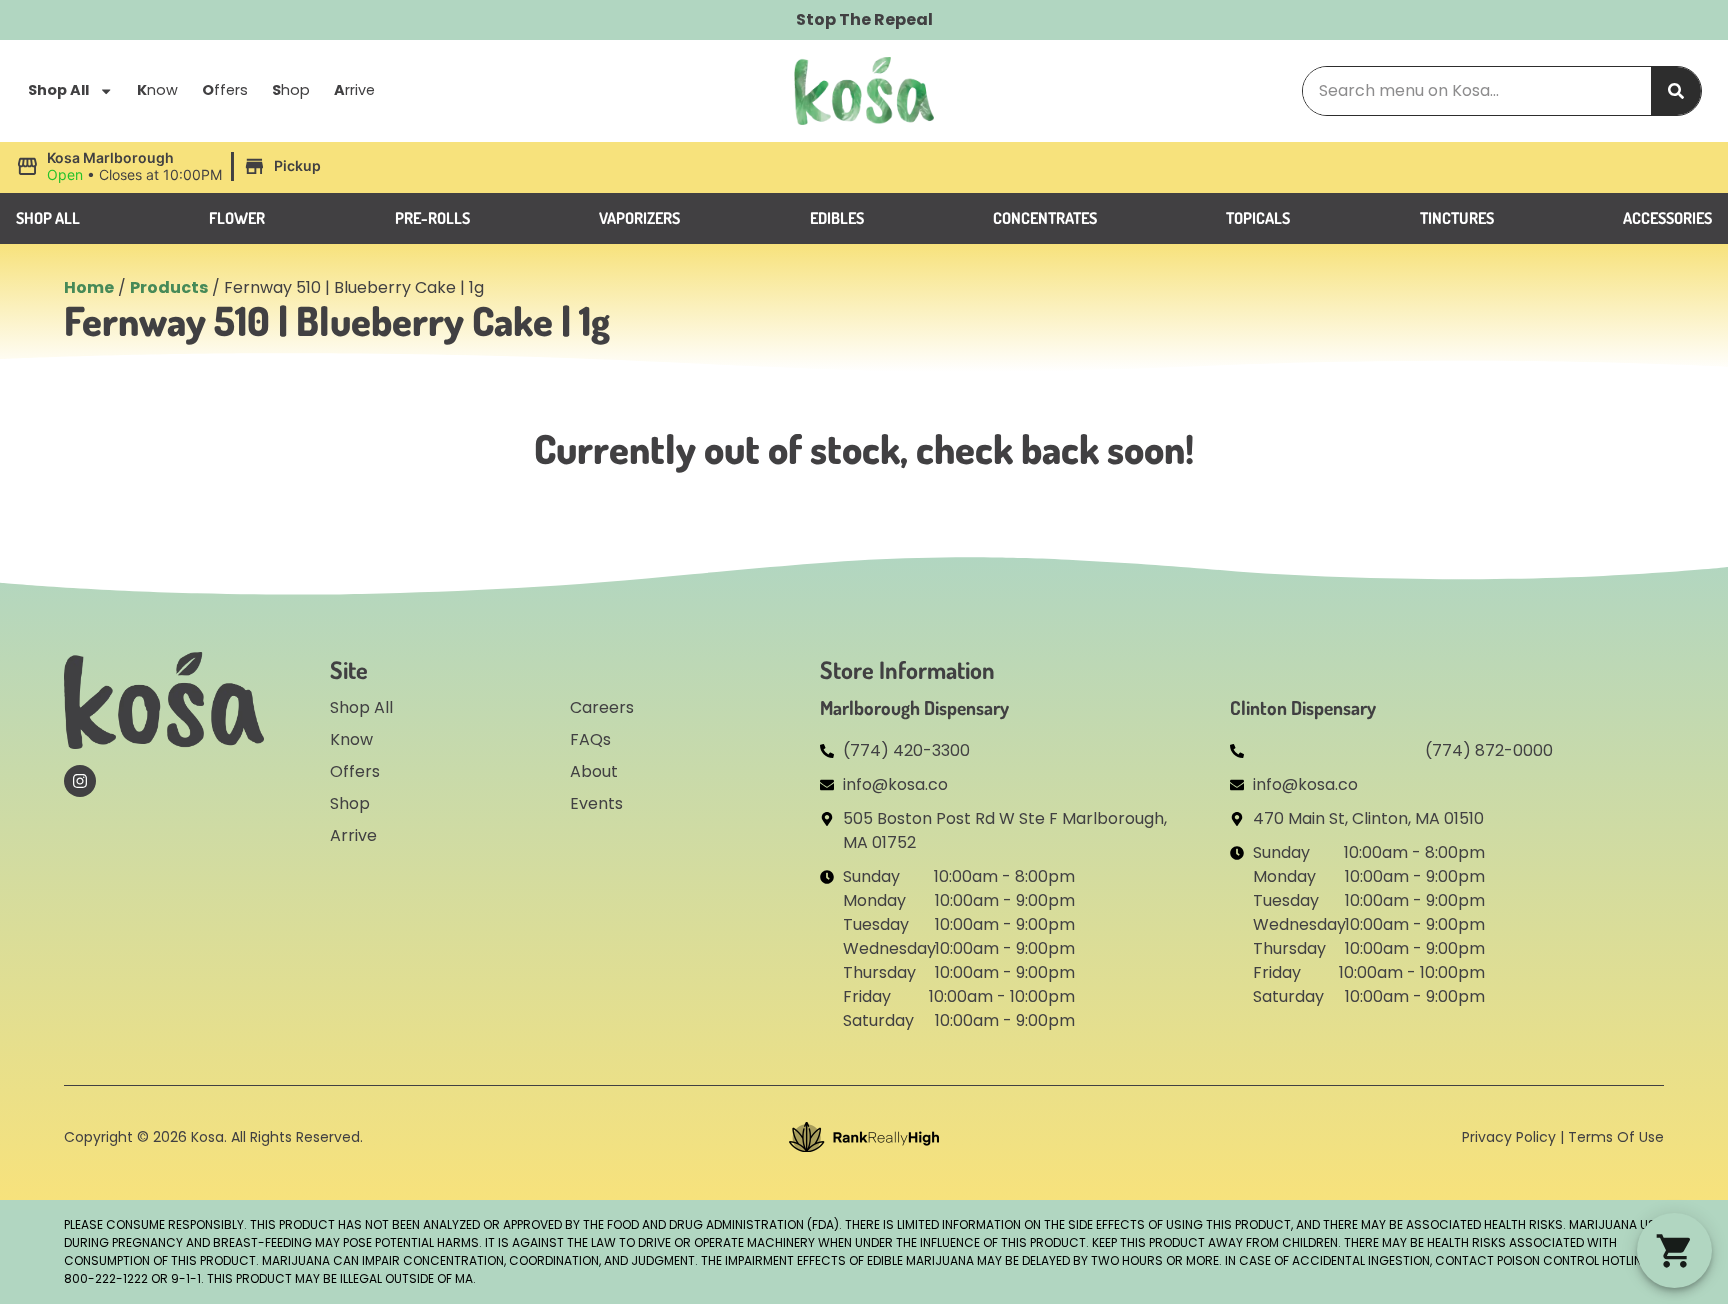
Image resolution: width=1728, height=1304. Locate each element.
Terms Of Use (1616, 1137)
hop (291, 90)
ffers (225, 90)
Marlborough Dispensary (914, 707)
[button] (171, 167)
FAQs (590, 739)
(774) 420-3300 (906, 750)
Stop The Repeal (864, 19)
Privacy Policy (1509, 1137)
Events (596, 803)
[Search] (1676, 91)
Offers (355, 771)
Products (169, 287)
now (157, 90)
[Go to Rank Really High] (864, 1137)
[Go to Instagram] (80, 781)
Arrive (353, 835)
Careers (602, 707)
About (594, 771)
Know (351, 739)
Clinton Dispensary (1303, 707)
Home (89, 287)
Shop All (58, 90)
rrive (354, 90)
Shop (350, 803)
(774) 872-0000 (1489, 750)
